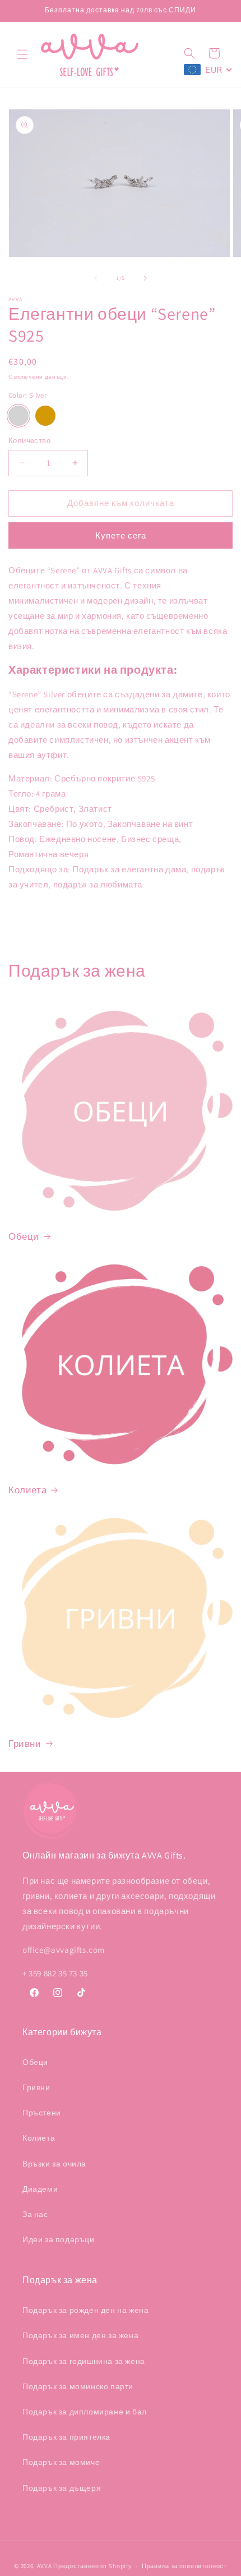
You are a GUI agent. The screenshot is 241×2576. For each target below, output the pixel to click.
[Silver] (18, 416)
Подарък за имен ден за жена (80, 2335)
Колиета (27, 1490)
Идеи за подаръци (59, 2239)
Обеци (24, 1236)
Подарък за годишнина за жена (84, 2361)
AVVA (45, 2566)
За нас (35, 2214)
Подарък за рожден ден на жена (85, 2310)
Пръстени (42, 2113)
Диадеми (40, 2189)
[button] (22, 54)
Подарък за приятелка (66, 2437)
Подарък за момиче (61, 2462)
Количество (29, 441)
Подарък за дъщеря (62, 2488)
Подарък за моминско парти (78, 2386)
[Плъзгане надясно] (145, 278)
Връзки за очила (54, 2164)
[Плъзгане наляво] (96, 278)
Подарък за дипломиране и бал (85, 2412)
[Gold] (45, 416)
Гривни (25, 1744)
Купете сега (121, 535)
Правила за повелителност (184, 2566)
